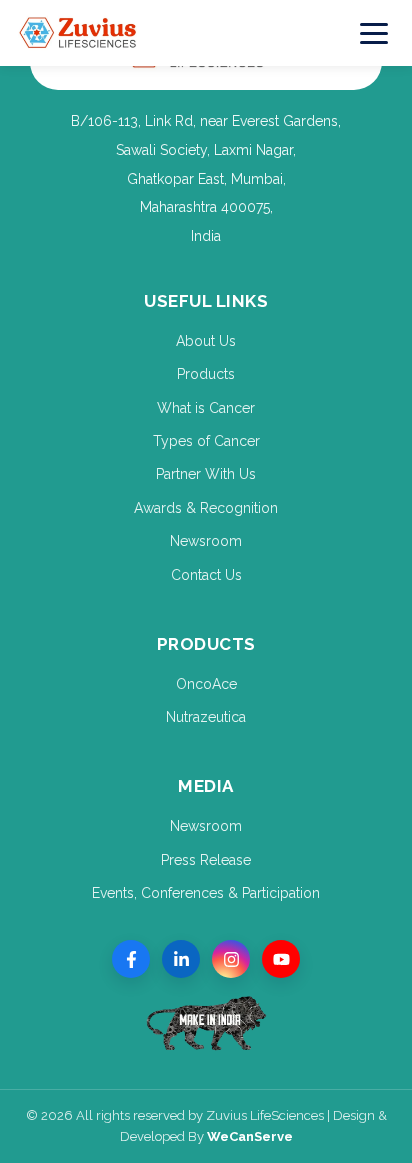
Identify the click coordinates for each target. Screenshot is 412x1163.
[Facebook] (131, 959)
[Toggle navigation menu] (375, 33)
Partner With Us (206, 474)
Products (206, 374)
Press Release (206, 860)
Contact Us (206, 575)
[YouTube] (281, 959)
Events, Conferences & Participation (206, 893)
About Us (206, 341)
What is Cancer (206, 408)
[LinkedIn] (181, 959)
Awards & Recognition (206, 508)
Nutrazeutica (206, 717)
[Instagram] (231, 959)
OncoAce (206, 684)
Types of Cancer (206, 441)
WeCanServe (250, 1136)
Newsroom (206, 541)
